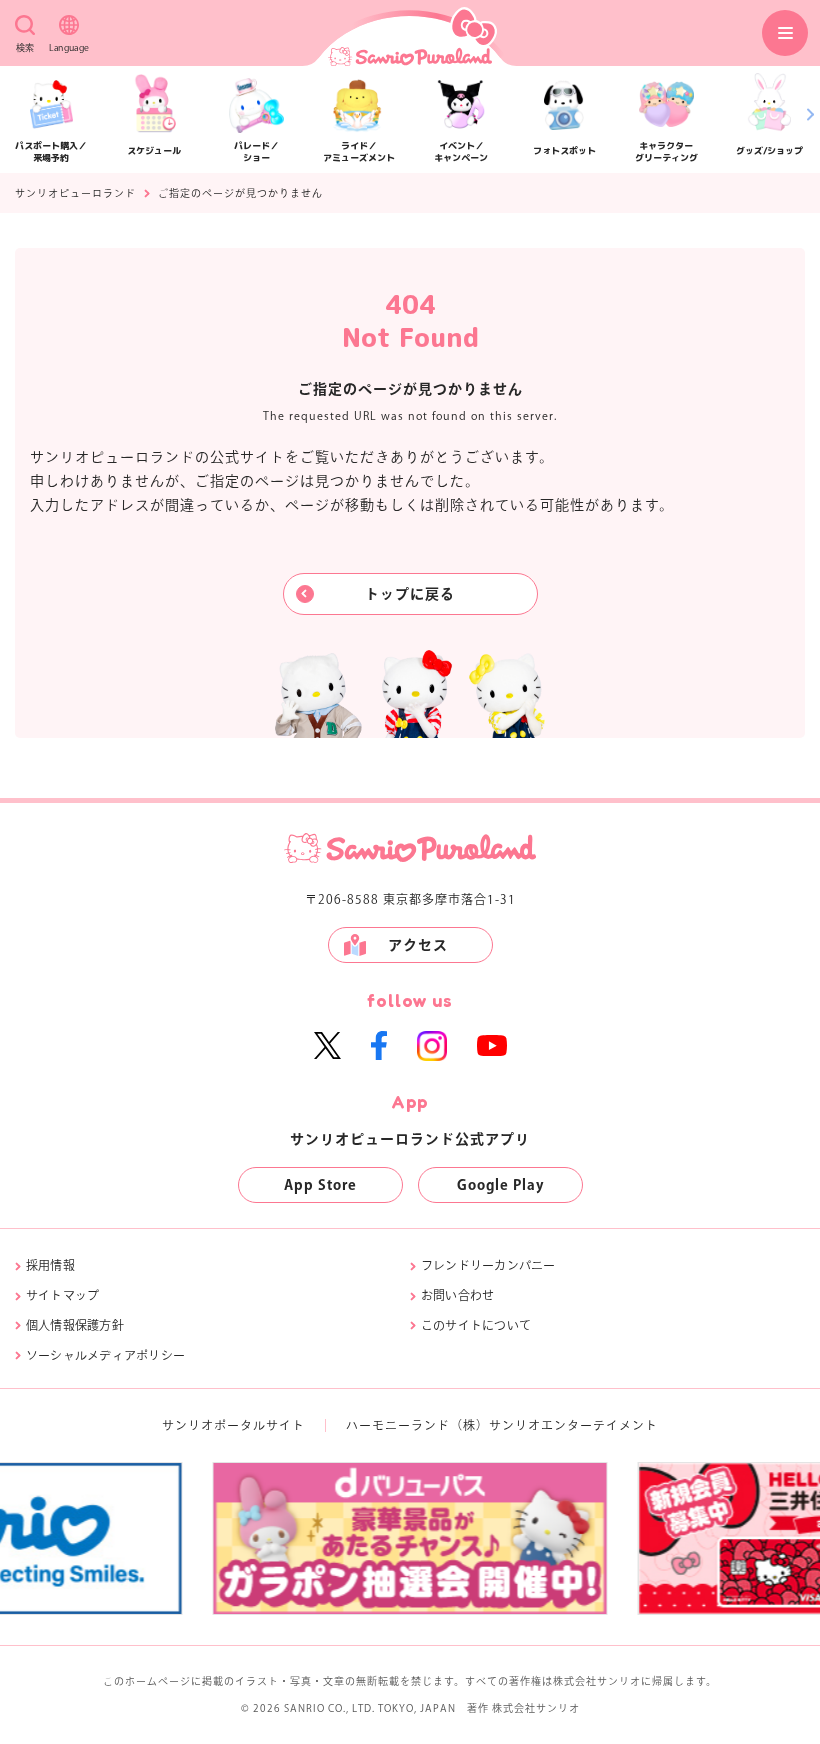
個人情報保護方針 (75, 1325)
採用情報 (50, 1265)
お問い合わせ (457, 1295)
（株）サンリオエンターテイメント (554, 1425)
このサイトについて (476, 1325)
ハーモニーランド (398, 1425)
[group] (566, 1538)
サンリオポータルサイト (233, 1425)
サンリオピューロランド (75, 193)
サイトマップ (62, 1295)
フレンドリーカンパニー (488, 1265)
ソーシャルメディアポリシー (105, 1355)
